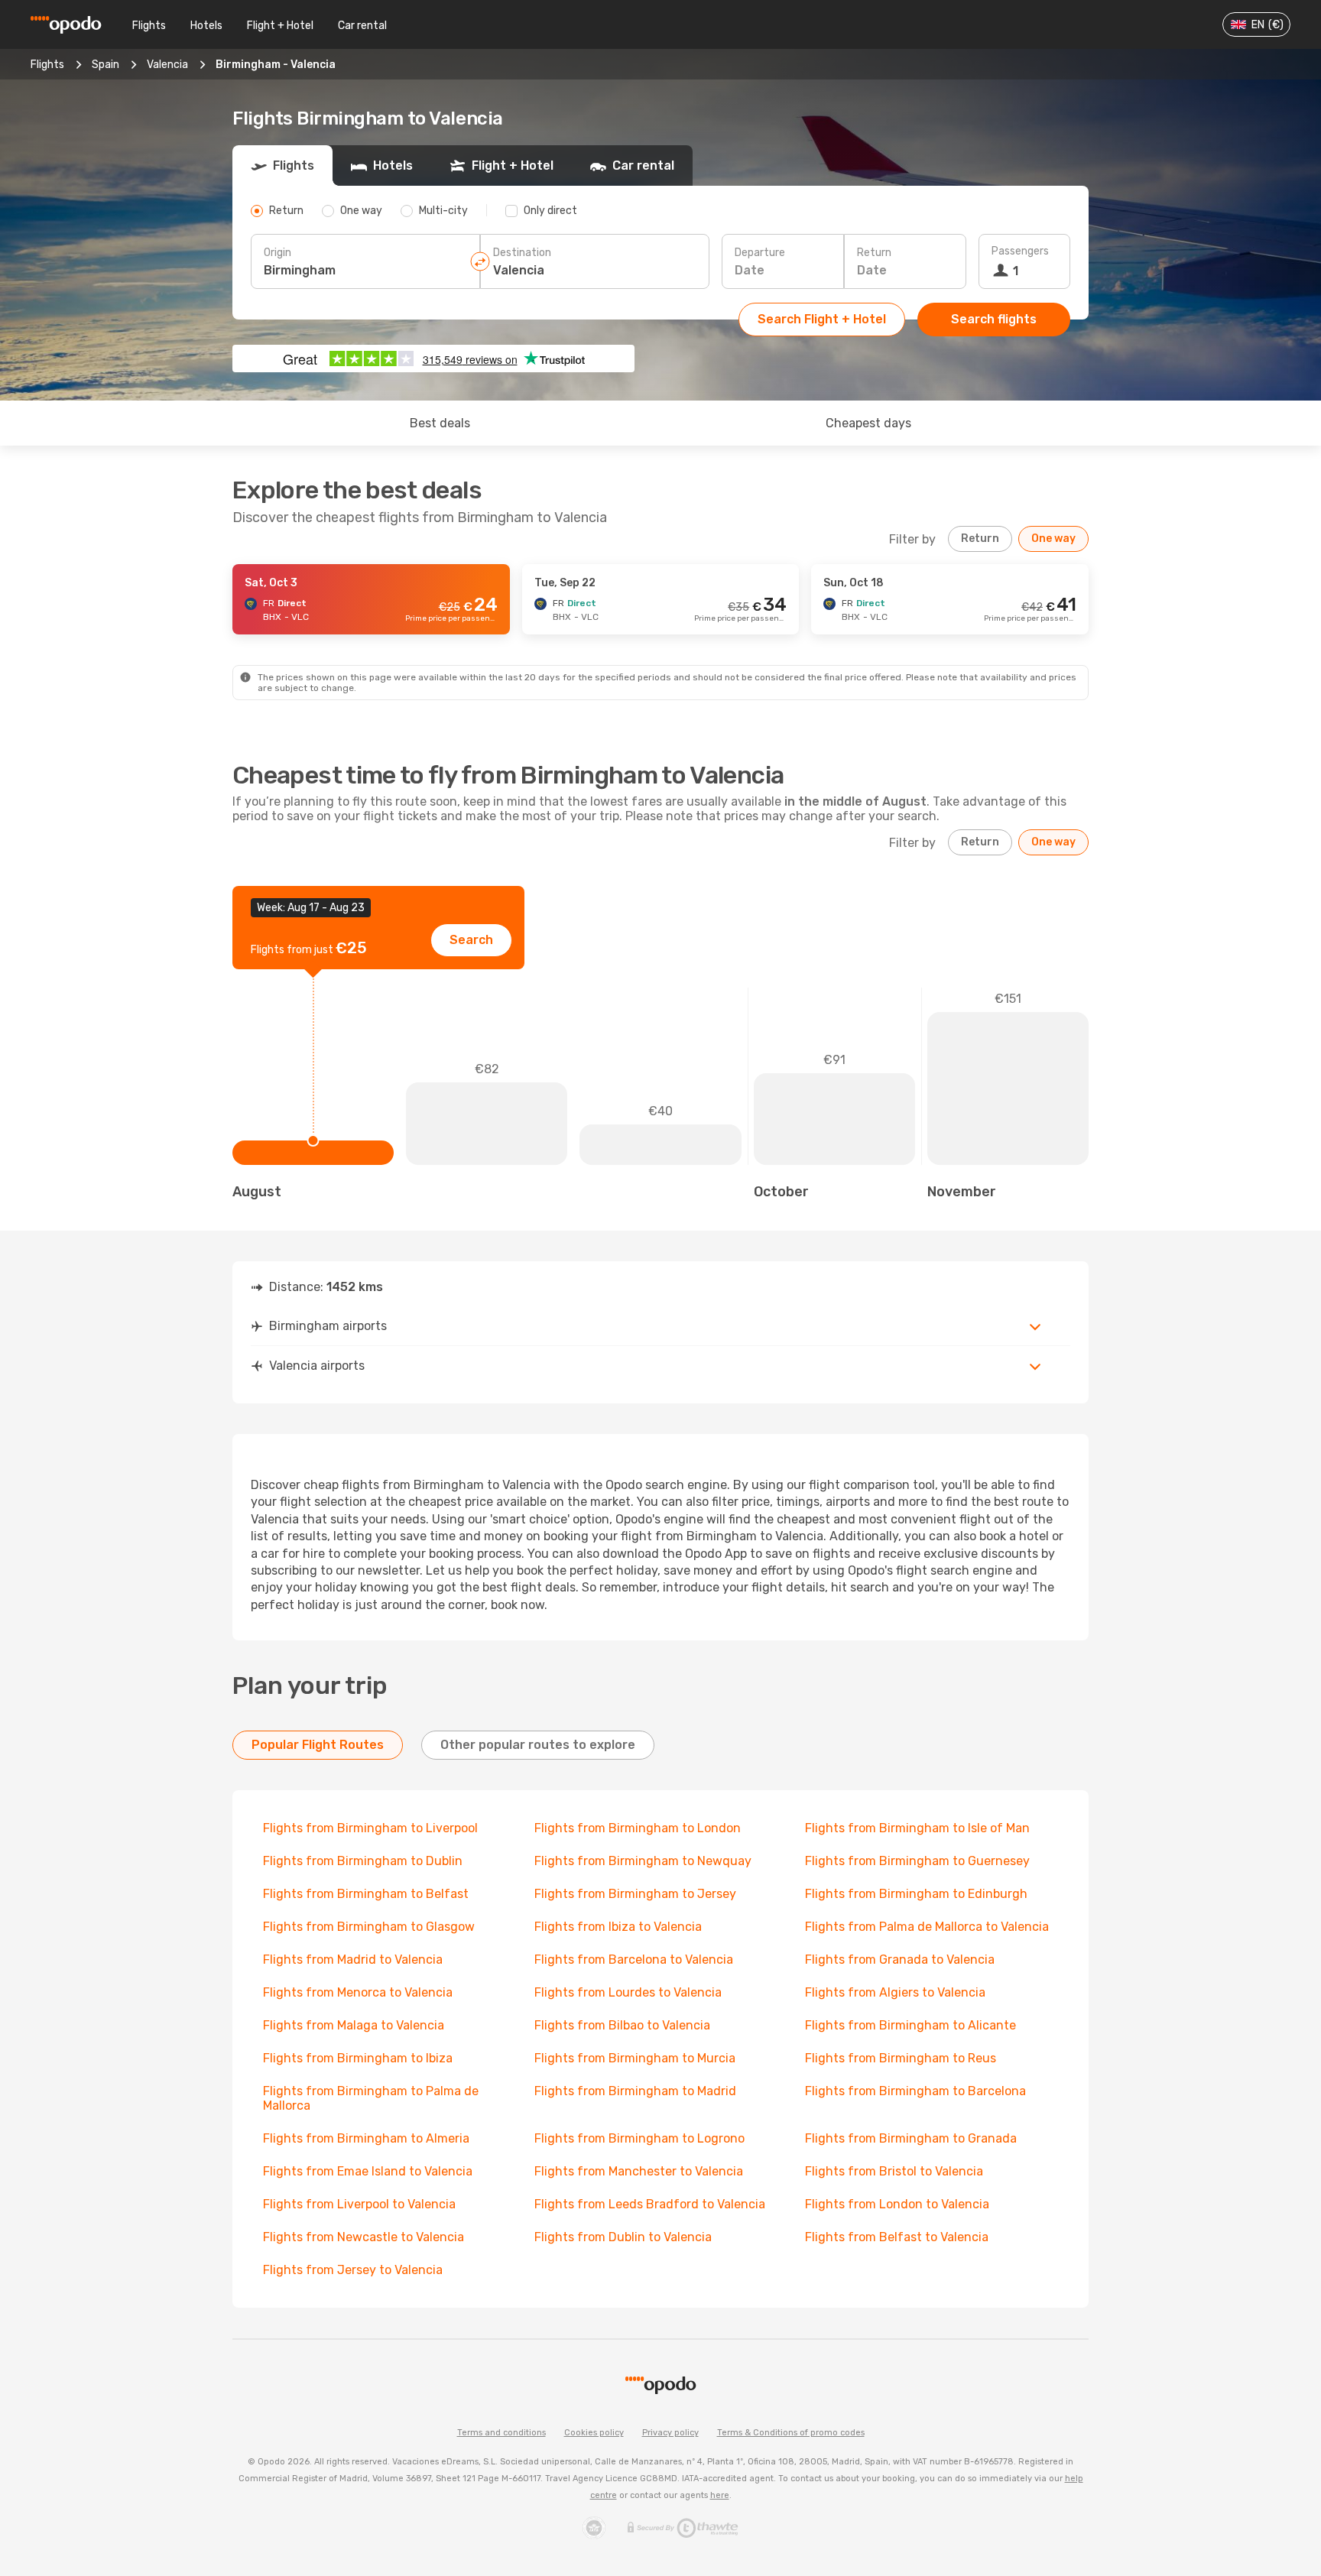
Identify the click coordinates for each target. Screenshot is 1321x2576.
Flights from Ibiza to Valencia (618, 1927)
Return (874, 253)
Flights (149, 26)
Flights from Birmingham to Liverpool (370, 1828)
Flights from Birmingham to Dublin (363, 1861)
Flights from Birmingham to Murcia (635, 2058)
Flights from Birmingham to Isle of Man (917, 1828)
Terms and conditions (501, 2433)
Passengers (1020, 251)
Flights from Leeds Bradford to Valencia (650, 2204)
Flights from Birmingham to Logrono (639, 2138)
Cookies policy (594, 2433)
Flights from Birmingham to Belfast (366, 1894)
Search (471, 940)
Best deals (440, 423)
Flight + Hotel (280, 26)
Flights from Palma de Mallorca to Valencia (927, 1927)
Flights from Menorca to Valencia (358, 1992)
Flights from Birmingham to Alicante (910, 2025)
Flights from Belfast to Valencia (897, 2237)
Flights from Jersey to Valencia (353, 2270)
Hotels (206, 26)
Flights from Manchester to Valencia (639, 2171)
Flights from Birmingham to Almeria (366, 2138)
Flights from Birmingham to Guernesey (917, 1861)
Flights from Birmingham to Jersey (635, 1894)
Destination (522, 253)
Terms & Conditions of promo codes (791, 2433)
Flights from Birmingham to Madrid (635, 2091)
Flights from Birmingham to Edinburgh (916, 1894)
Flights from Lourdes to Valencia (628, 1992)
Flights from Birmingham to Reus (901, 2058)
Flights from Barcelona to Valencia (634, 1960)
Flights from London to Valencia (897, 2204)
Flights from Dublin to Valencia (623, 2237)
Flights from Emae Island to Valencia (368, 2171)
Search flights (994, 319)
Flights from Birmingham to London (638, 1828)
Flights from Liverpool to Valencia (359, 2204)
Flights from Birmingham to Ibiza (358, 2058)
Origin (278, 253)
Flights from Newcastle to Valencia (364, 2237)
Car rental (362, 26)
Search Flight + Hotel (822, 319)
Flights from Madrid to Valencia (353, 1960)
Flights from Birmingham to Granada (911, 2138)
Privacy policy (670, 2433)
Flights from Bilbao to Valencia (622, 2025)
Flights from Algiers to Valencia (895, 1992)
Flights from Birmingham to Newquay (643, 1861)
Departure (760, 253)
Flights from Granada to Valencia (900, 1960)
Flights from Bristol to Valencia (894, 2171)
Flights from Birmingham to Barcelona (915, 2091)
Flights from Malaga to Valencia (354, 2025)
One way (1053, 539)
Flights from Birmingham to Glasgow (369, 1927)
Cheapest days (868, 423)
